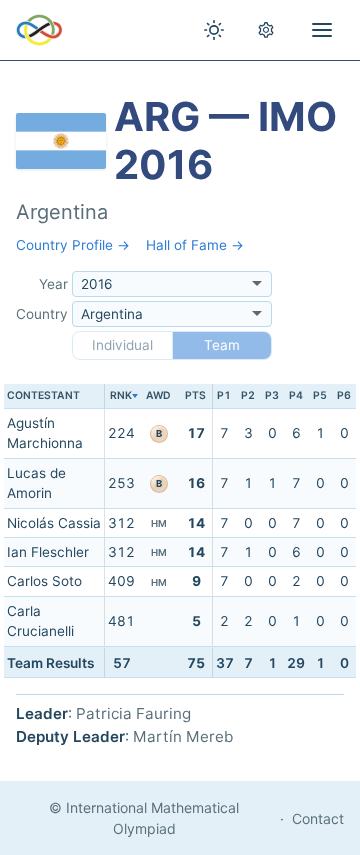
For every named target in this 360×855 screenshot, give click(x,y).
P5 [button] (320, 395)
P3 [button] (272, 395)
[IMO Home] (39, 30)
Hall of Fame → (195, 245)
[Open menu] (322, 30)
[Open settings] (266, 30)
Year (53, 284)
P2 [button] (248, 395)
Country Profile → (73, 245)
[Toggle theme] (214, 30)
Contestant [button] (43, 395)
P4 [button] (296, 395)
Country (42, 314)
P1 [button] (224, 395)
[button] (121, 396)
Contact (318, 818)
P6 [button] (344, 395)
